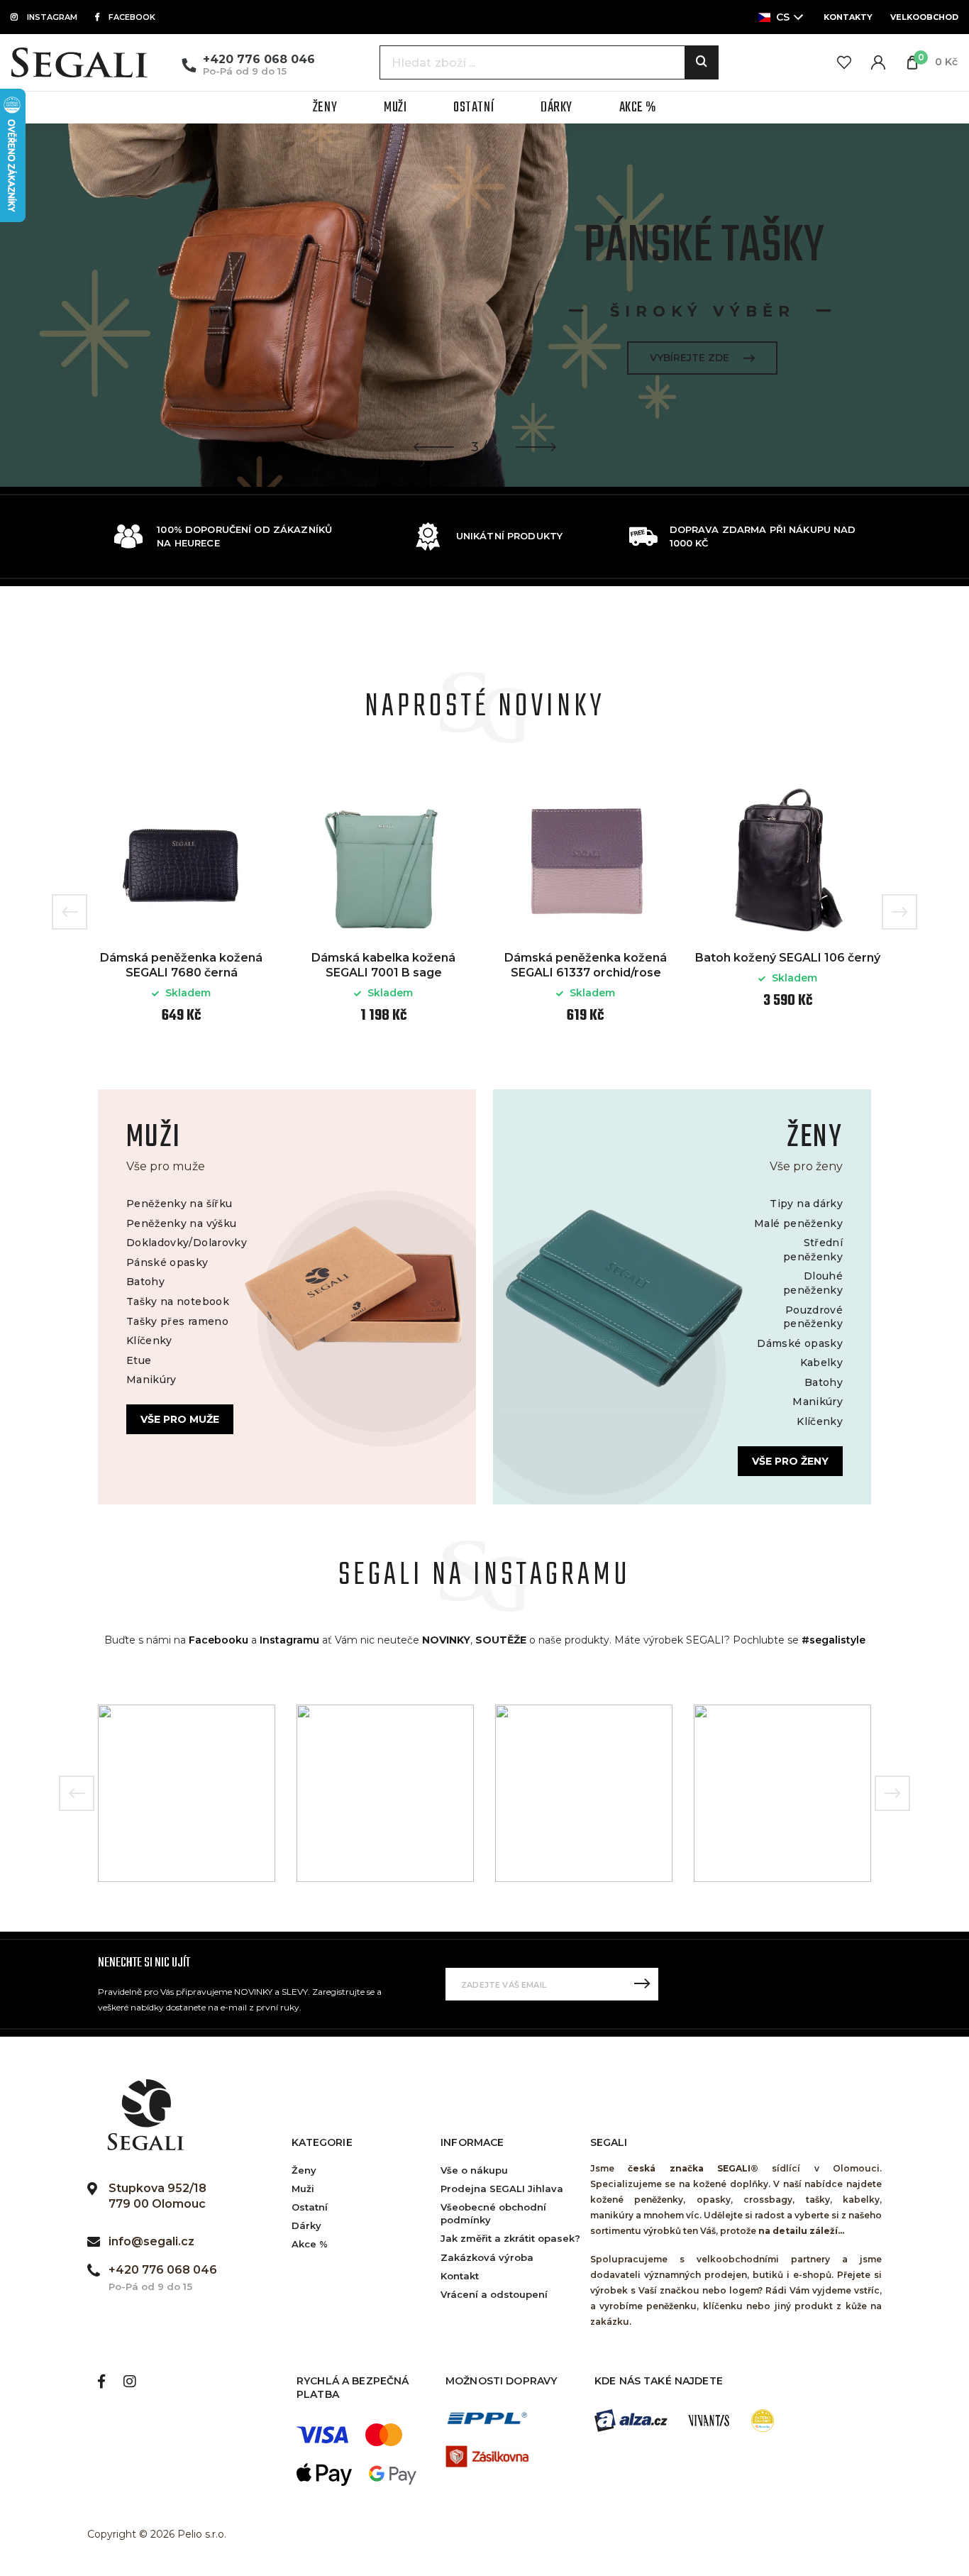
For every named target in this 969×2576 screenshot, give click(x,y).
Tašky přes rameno (177, 1321)
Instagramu (289, 1640)
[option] (484, 305)
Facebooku (218, 1640)
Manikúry (151, 1380)
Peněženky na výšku (181, 1223)
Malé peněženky (798, 1223)
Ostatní (310, 2207)
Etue (139, 1360)
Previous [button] (70, 912)
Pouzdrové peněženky (813, 1317)
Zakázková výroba (487, 2257)
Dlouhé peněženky (813, 1283)
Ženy (304, 2170)
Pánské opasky (167, 1262)
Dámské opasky (800, 1343)
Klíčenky (149, 1341)
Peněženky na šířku (179, 1204)
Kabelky (821, 1363)
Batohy (145, 1282)
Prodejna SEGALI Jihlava (502, 2189)
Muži (303, 2189)
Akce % (310, 2244)
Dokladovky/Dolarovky (187, 1243)
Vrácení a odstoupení (494, 2294)
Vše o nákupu (474, 2170)
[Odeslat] (642, 1984)
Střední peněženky (813, 1250)
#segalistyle (834, 1640)
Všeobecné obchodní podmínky (493, 2213)
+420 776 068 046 (259, 59)
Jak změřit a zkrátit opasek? (510, 2238)
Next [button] (899, 912)
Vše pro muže (180, 1419)
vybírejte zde (690, 358)
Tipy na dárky (806, 1204)
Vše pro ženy (790, 1461)
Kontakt (460, 2276)
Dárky (306, 2225)
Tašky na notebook (178, 1301)
